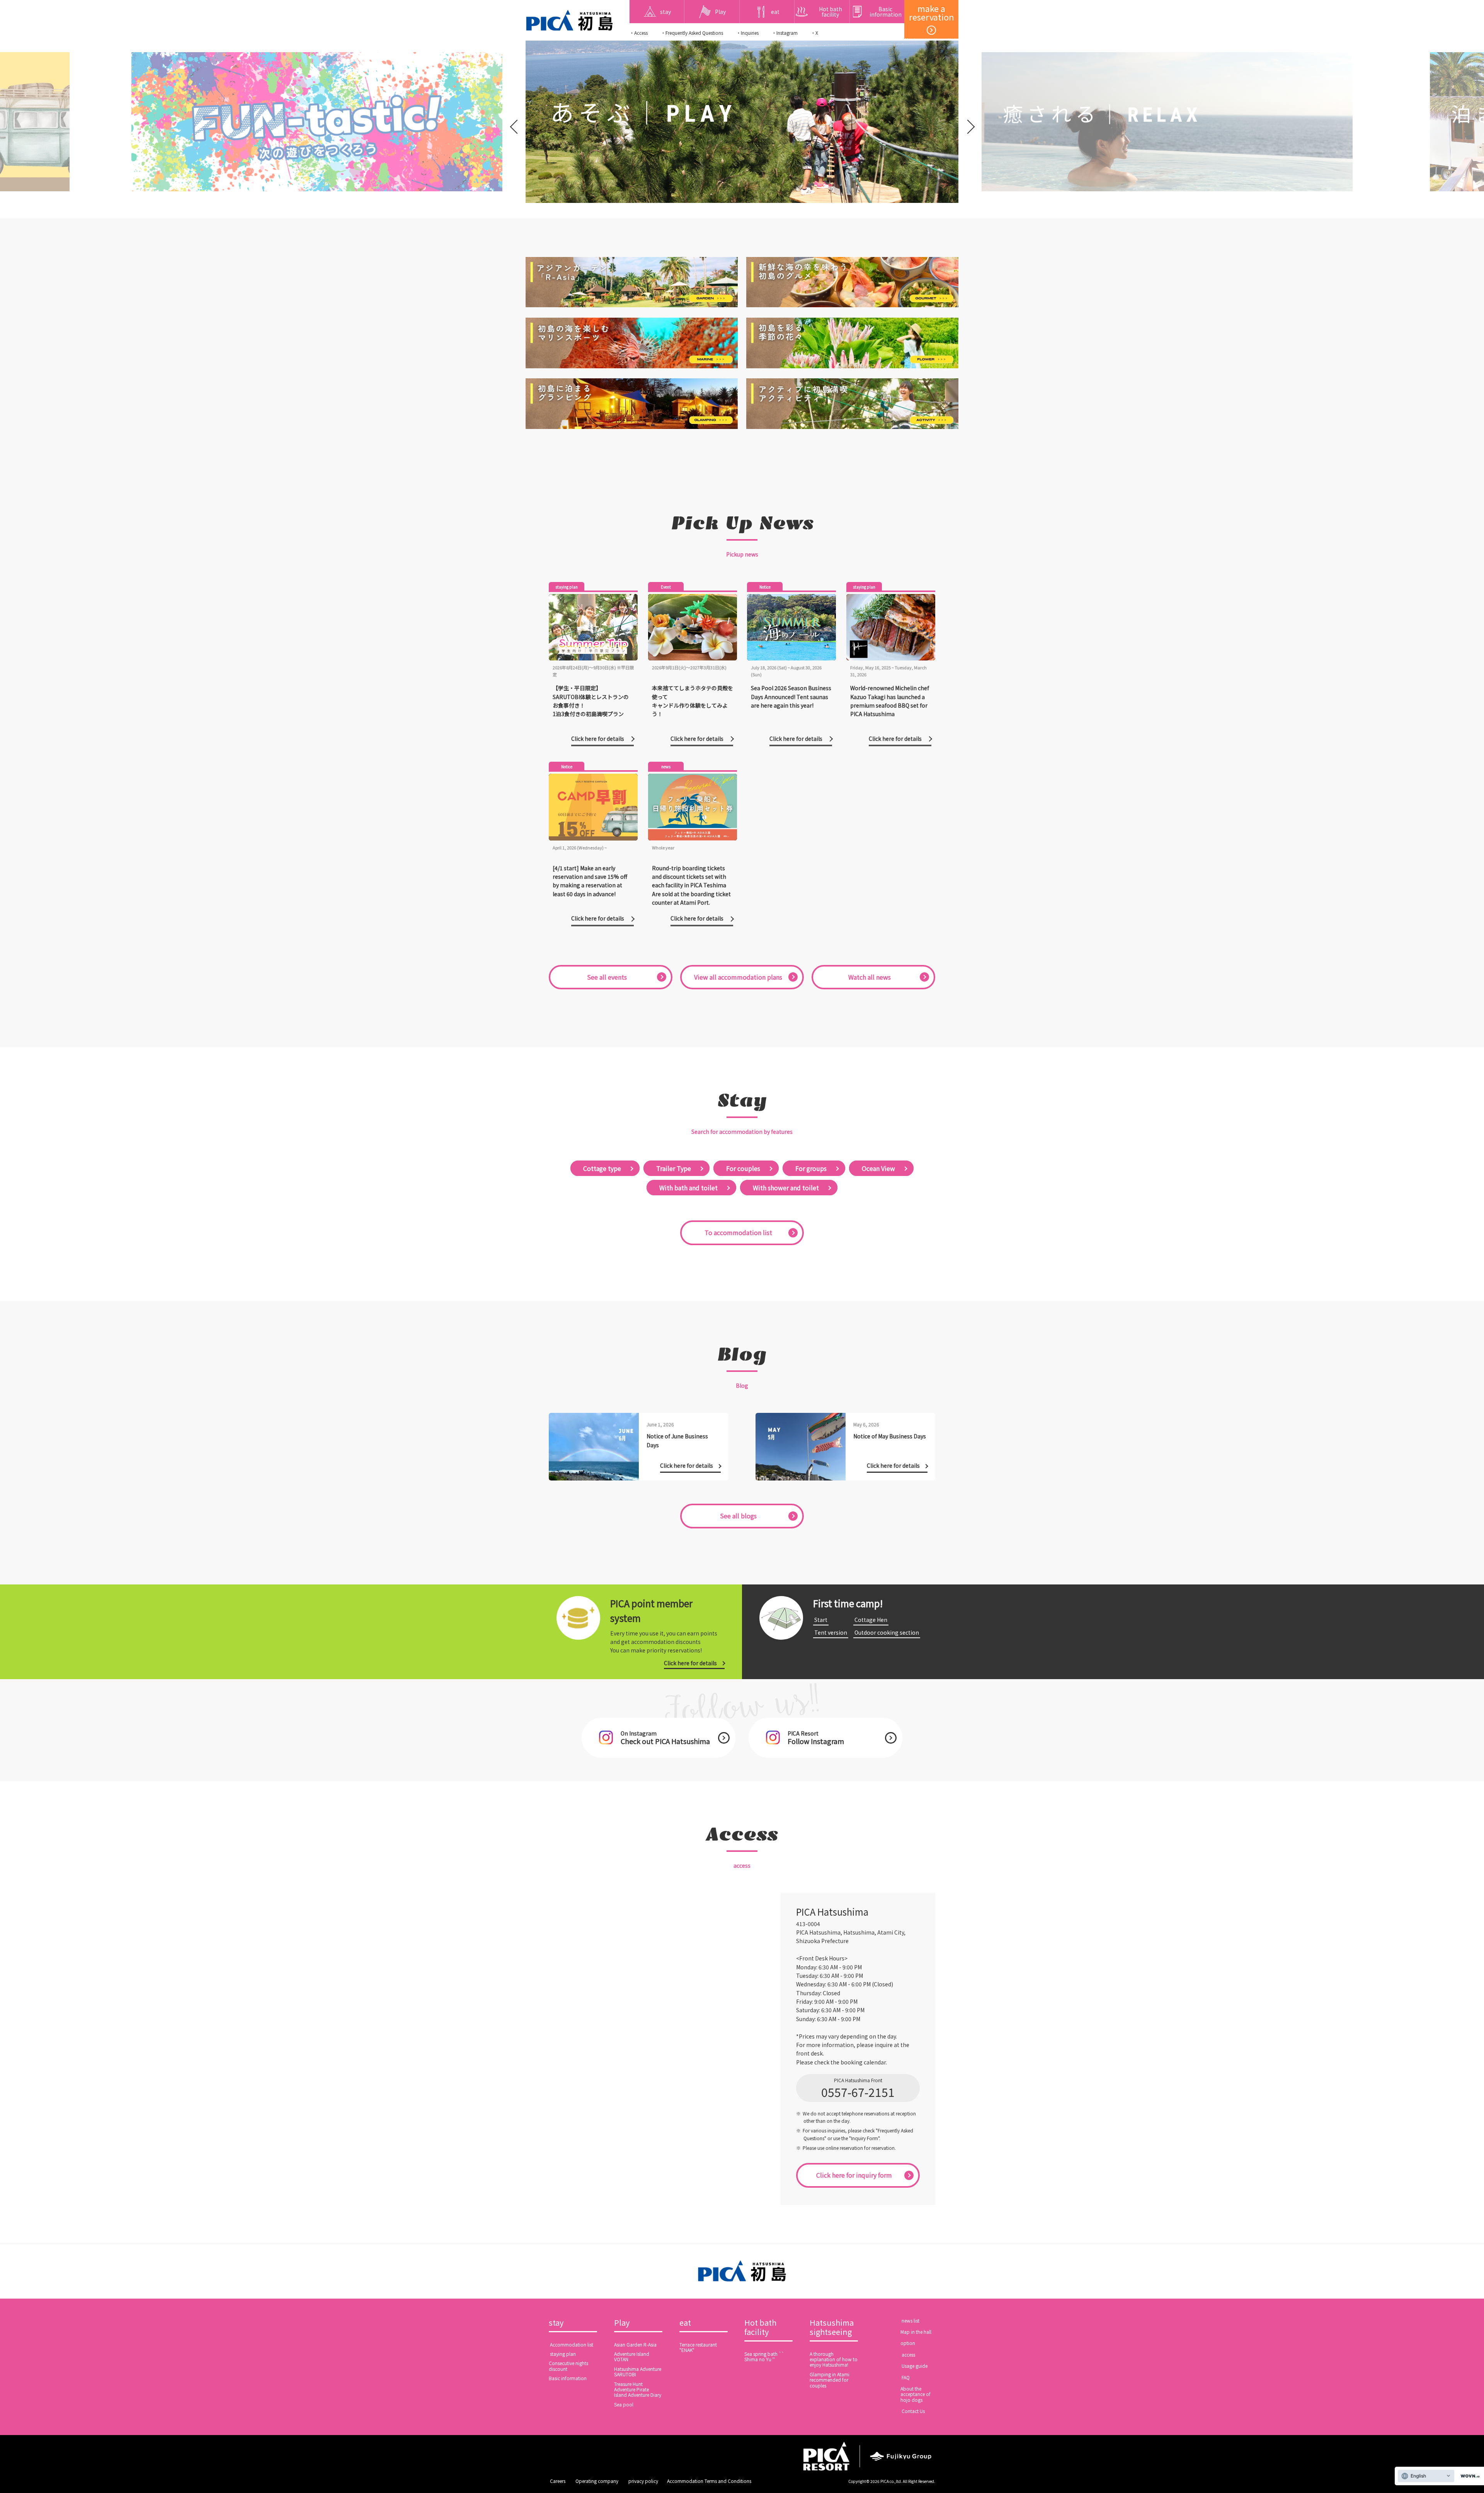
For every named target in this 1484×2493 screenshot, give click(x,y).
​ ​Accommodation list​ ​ (572, 2344)
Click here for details (690, 1663)
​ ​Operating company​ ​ (597, 2481)
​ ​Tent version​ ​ (831, 1632)
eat (685, 2323)
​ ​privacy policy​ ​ (643, 2481)
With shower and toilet (786, 1188)
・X (814, 33)
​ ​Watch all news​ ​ (870, 977)
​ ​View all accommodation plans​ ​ (738, 977)
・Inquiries (747, 33)
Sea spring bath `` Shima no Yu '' (764, 2356)
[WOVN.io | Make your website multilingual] (1469, 2476)
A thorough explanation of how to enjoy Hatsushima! (834, 2359)
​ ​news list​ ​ (910, 2320)
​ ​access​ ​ (908, 2354)
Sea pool (624, 2404)
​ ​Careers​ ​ (558, 2481)
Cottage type (602, 1168)
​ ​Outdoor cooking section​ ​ (887, 1632)
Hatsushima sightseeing (832, 2328)
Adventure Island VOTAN (632, 2356)
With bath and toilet (688, 1188)
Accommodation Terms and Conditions (709, 2481)
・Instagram (785, 33)
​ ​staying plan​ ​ (563, 2354)
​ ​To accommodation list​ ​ (738, 1232)
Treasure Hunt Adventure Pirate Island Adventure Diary (638, 2389)
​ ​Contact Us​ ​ (913, 2411)
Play (622, 2323)
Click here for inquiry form (854, 2175)
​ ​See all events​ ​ (607, 977)
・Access (639, 33)
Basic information (568, 2378)
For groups (811, 1168)
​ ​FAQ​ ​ (906, 2377)
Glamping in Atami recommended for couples (830, 2380)
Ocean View (878, 1168)
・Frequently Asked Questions (692, 33)
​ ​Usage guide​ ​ (915, 2366)
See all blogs (738, 1516)
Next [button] (969, 122)
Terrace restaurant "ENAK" (698, 2347)
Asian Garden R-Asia (635, 2344)
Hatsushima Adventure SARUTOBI (638, 2371)
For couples (743, 1168)
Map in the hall (916, 2332)
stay (556, 2323)
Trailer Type (674, 1168)
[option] (309, 122)
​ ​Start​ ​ (821, 1620)
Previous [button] (515, 122)
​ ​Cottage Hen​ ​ (871, 1620)
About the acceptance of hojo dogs (916, 2394)
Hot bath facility (760, 2328)
